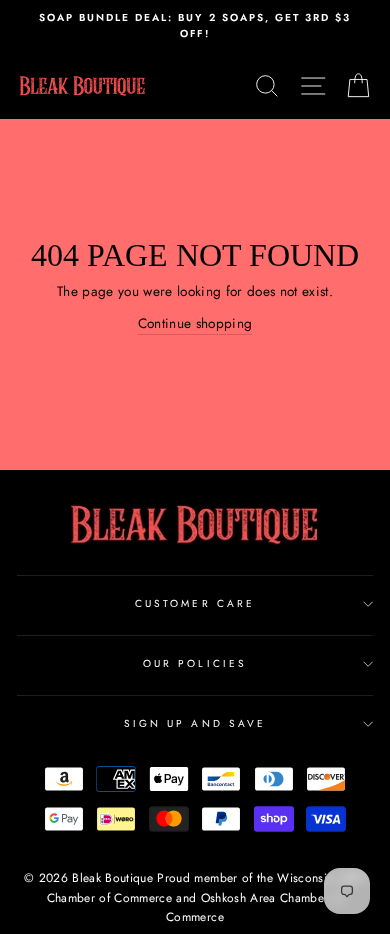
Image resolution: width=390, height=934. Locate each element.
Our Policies (195, 663)
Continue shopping (195, 323)
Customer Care (195, 603)
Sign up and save (195, 723)
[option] (195, 26)
